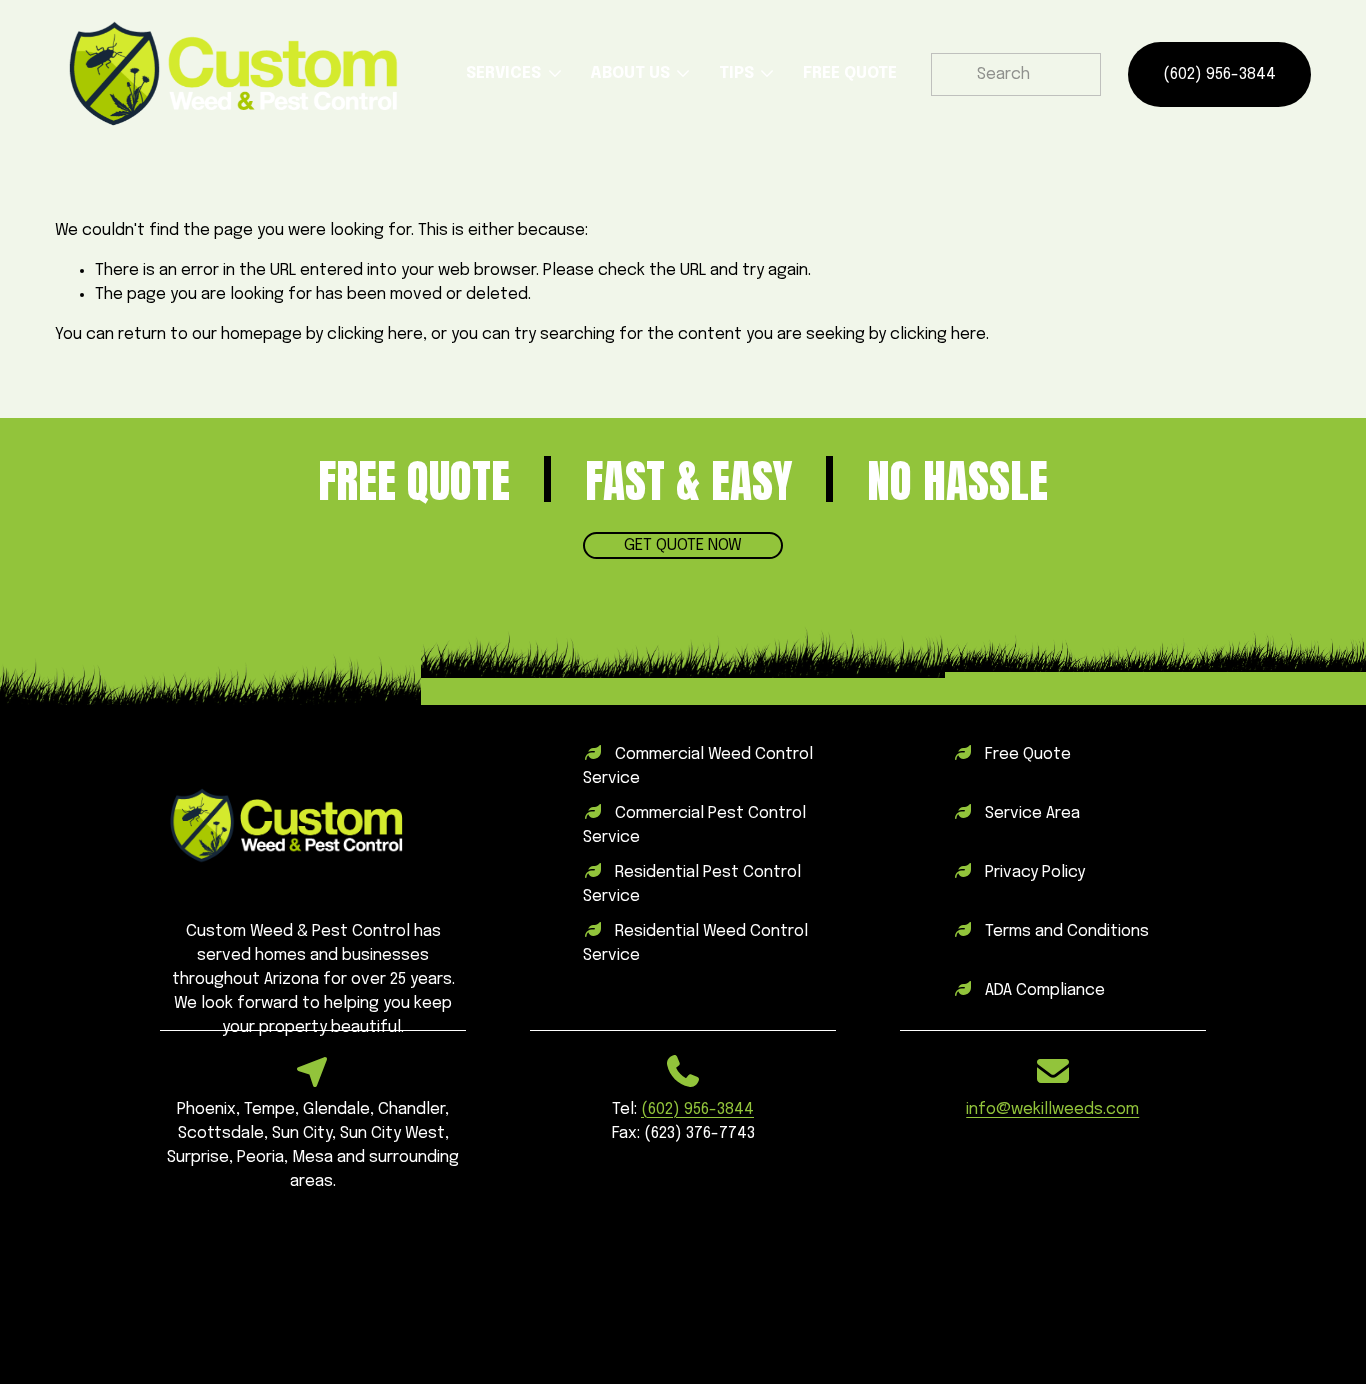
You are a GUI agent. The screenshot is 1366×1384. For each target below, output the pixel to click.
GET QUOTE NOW (683, 545)
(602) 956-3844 (1219, 74)
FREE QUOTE (850, 73)
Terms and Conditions (1067, 931)
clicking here (375, 334)
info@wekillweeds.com (1052, 1109)
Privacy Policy (1035, 872)
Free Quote (1028, 754)
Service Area (1032, 813)
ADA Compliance (1045, 990)
